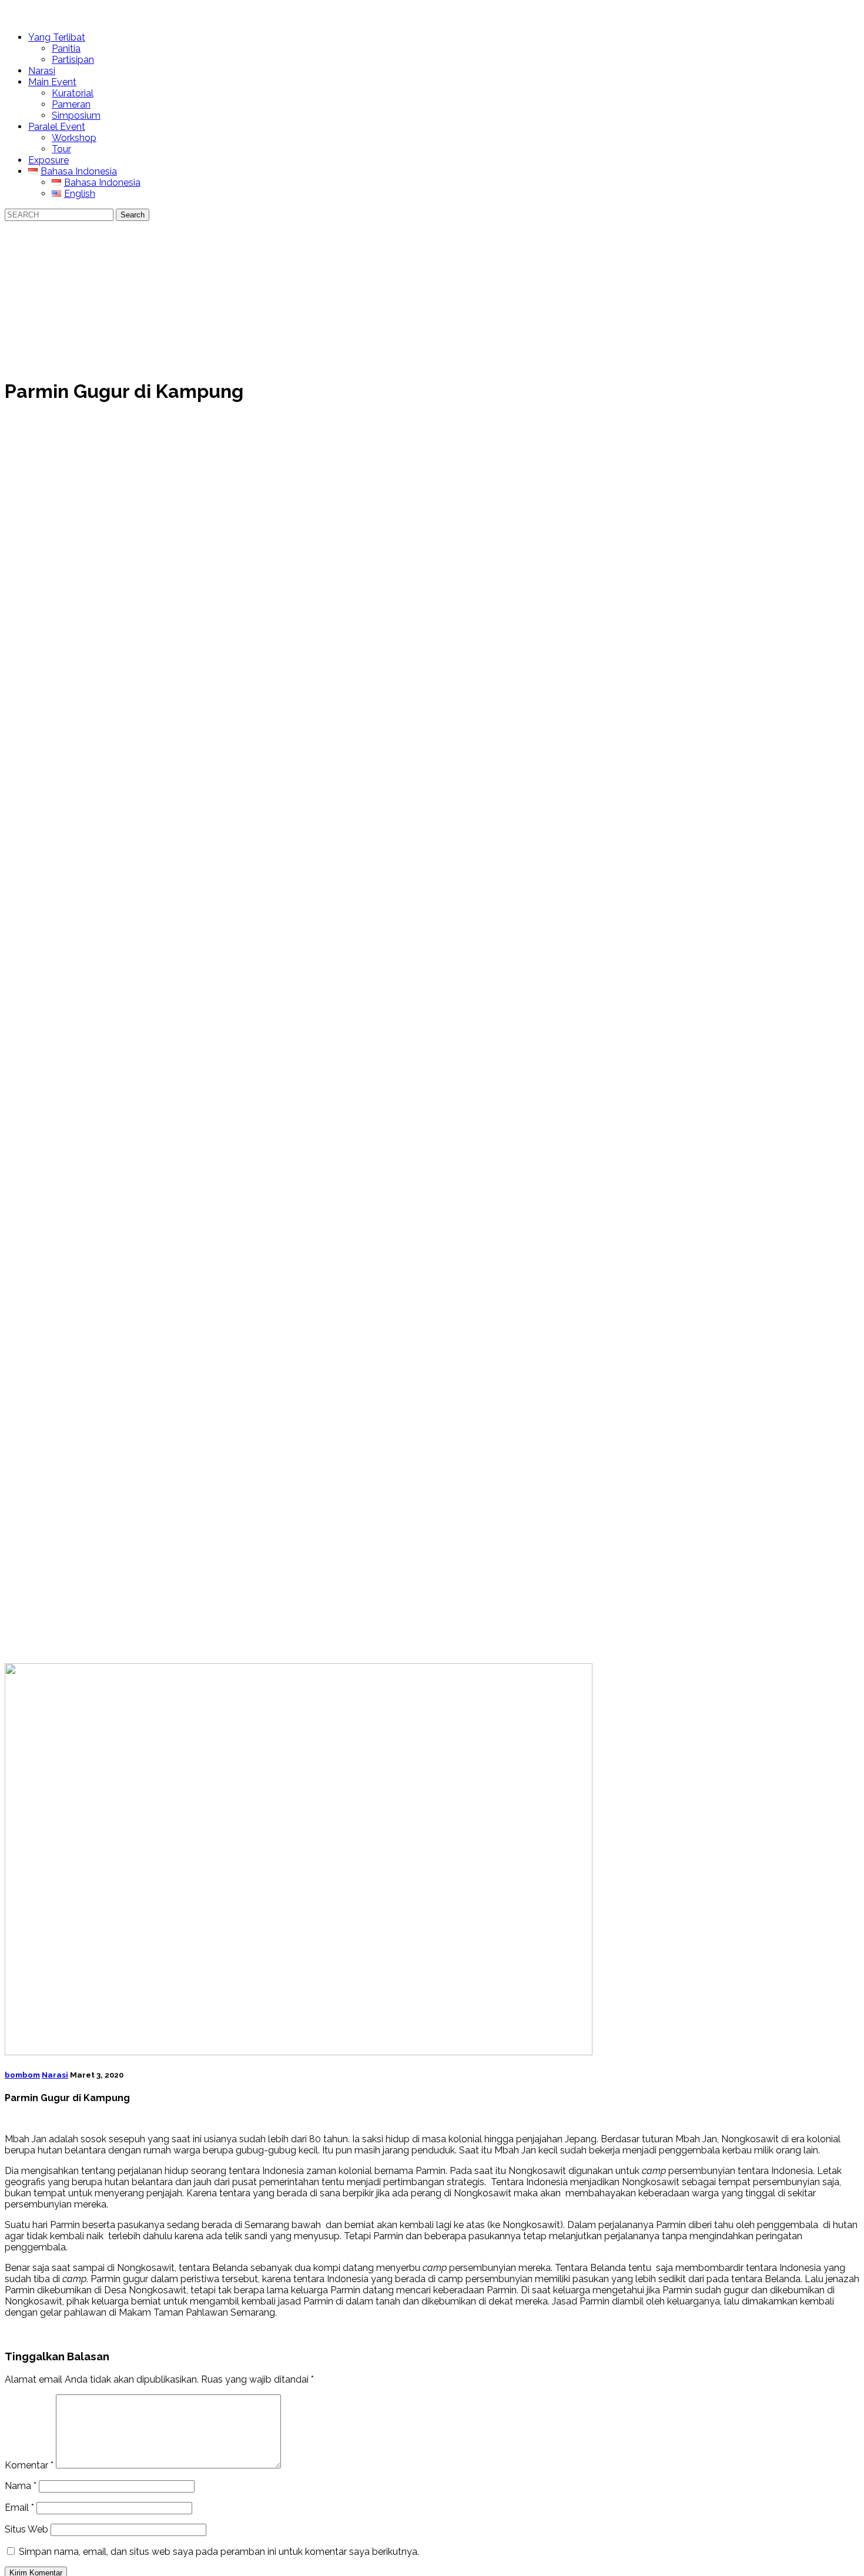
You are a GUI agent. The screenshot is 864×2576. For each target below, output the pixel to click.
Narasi (42, 71)
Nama (21, 2486)
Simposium (76, 115)
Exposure (48, 160)
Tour (61, 149)
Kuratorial (73, 93)
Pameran (71, 104)
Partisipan (73, 60)
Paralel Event (57, 127)
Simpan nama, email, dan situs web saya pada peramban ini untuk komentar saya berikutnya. (219, 2552)
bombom (22, 2075)
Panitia (66, 48)
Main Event (52, 82)
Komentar (29, 2465)
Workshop (74, 138)
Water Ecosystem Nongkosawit (119, 14)
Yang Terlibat (57, 37)
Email (19, 2508)
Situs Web (26, 2529)
